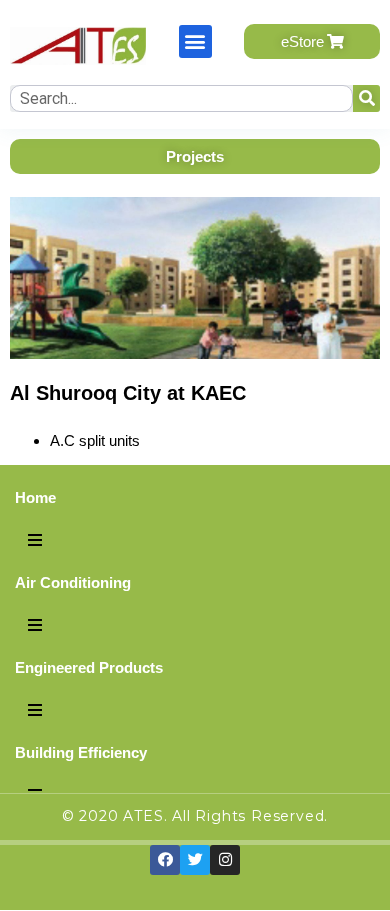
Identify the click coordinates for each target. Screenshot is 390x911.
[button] (195, 41)
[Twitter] (195, 860)
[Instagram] (225, 860)
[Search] (366, 98)
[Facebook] (165, 860)
